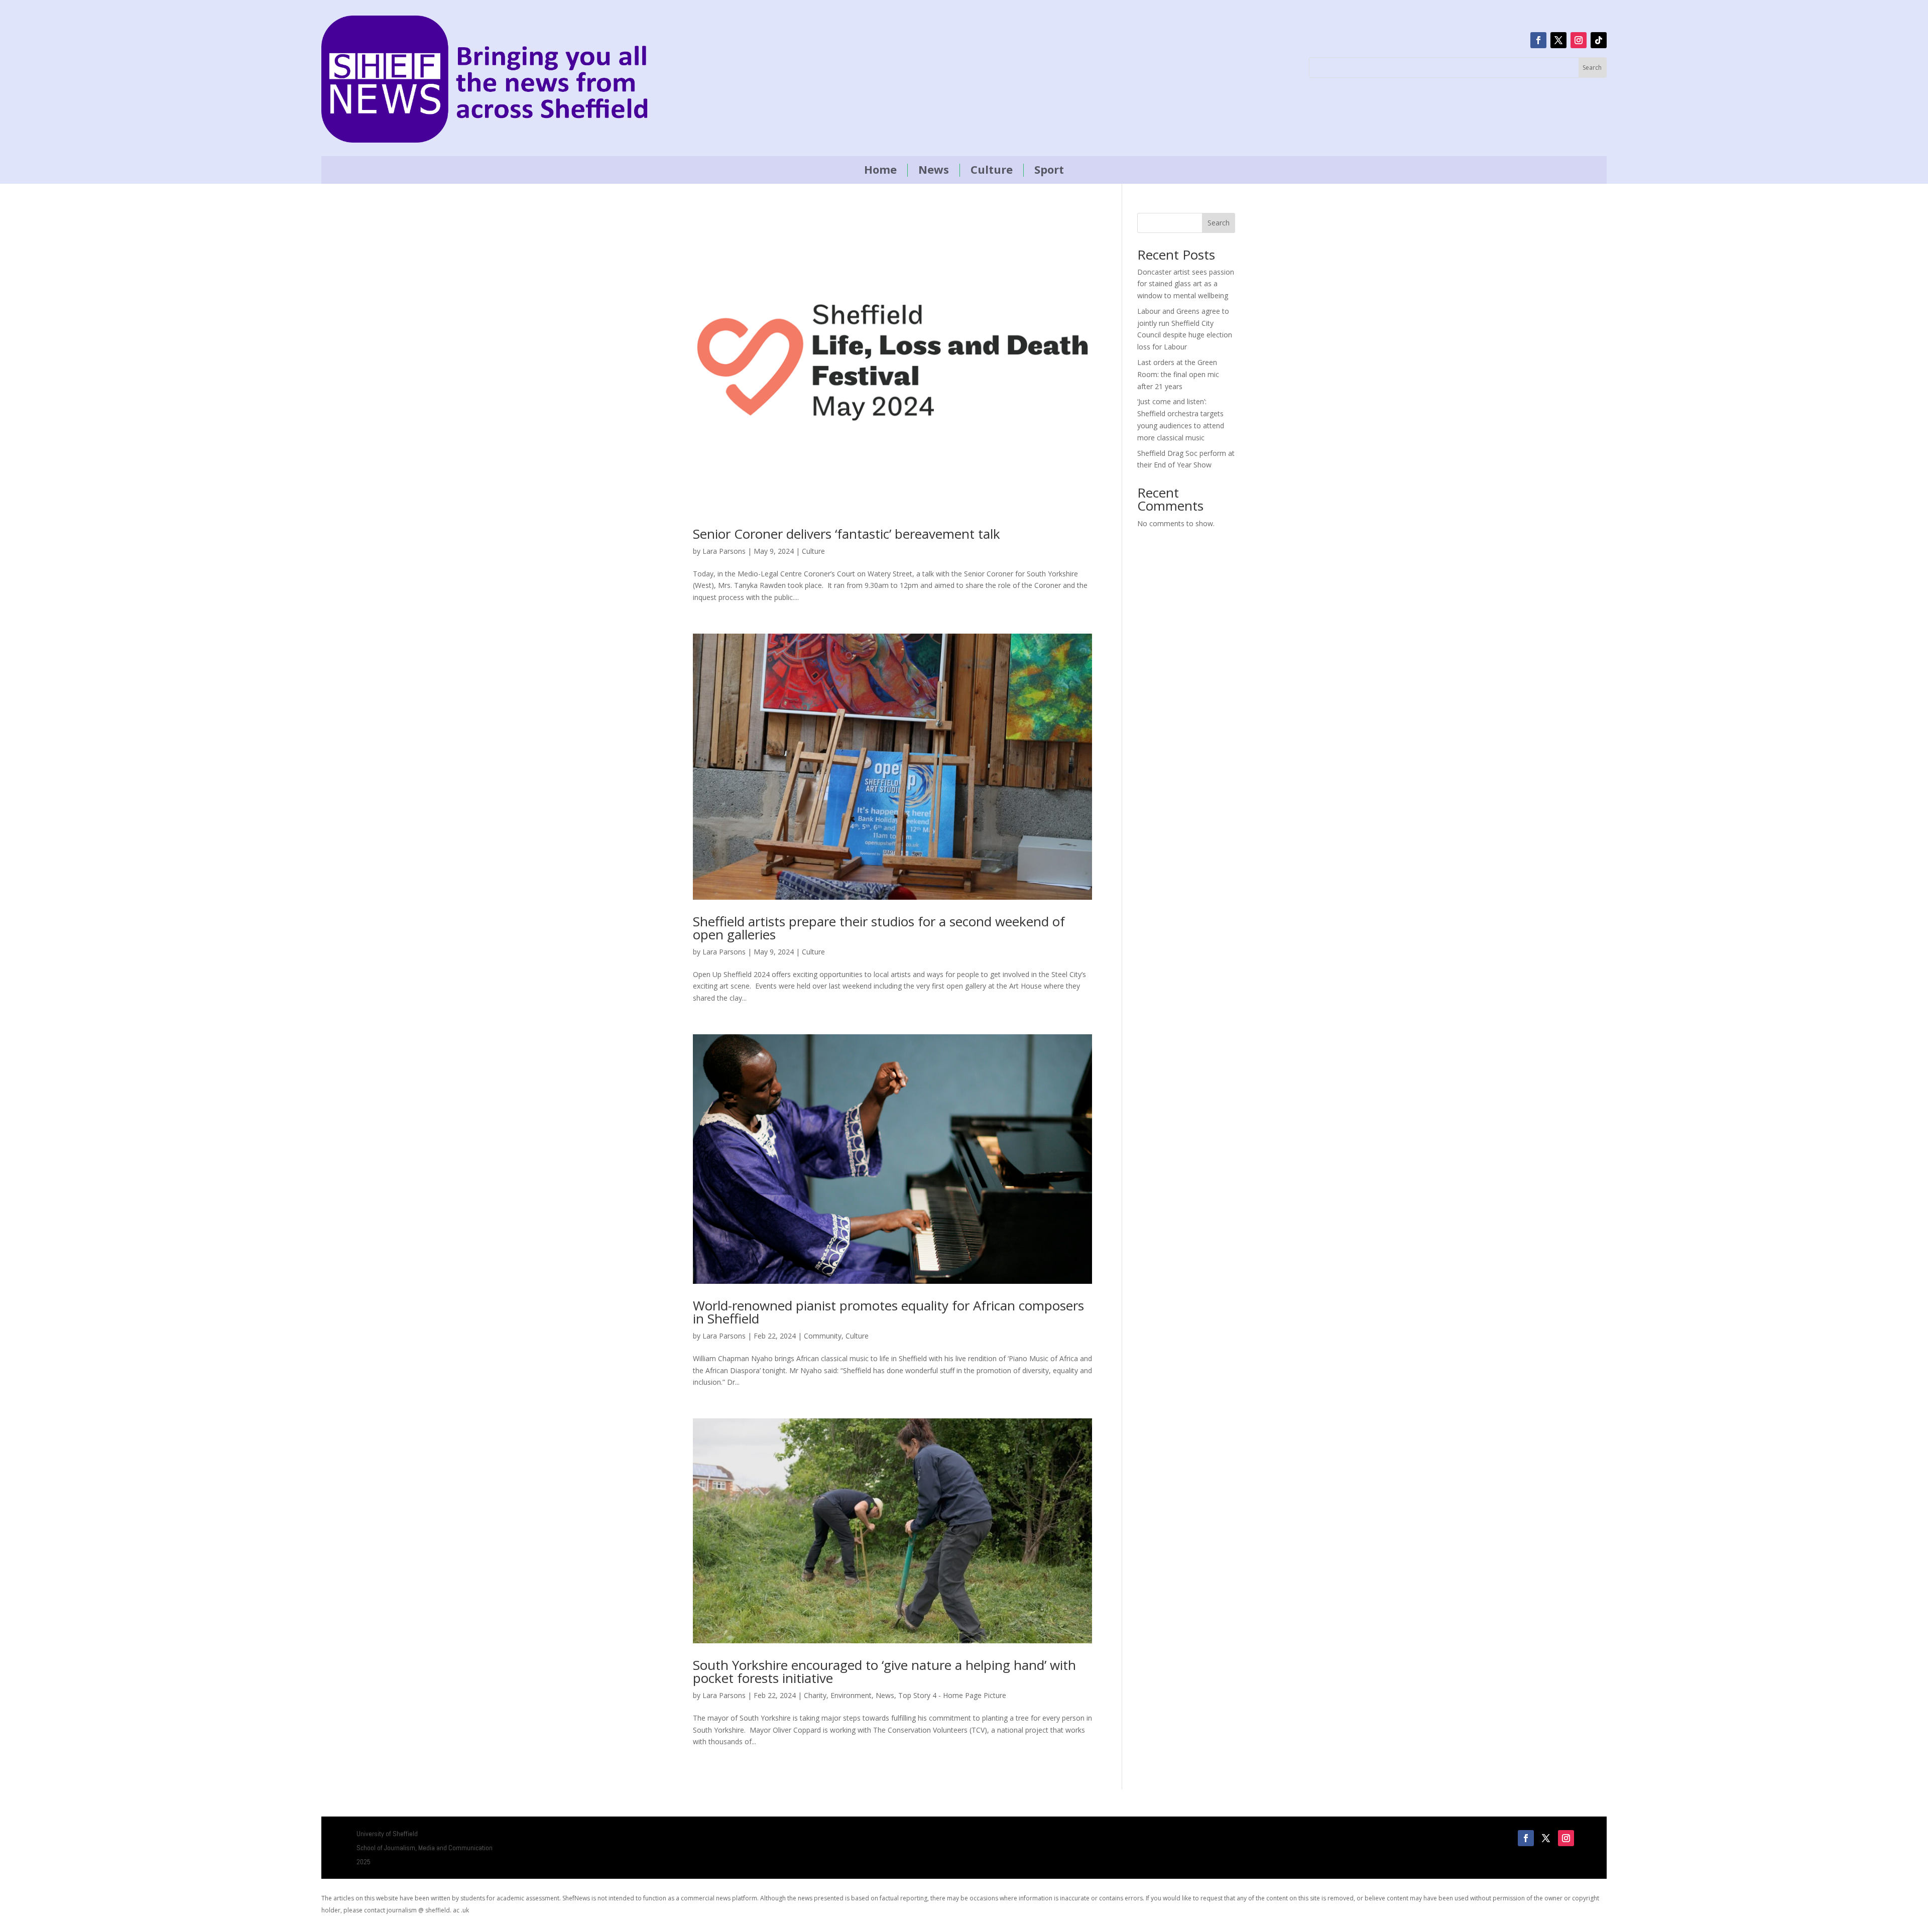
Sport (1049, 170)
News (934, 170)
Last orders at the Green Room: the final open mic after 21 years (1178, 374)
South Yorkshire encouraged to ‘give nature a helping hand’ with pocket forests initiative (884, 1671)
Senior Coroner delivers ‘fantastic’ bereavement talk (847, 534)
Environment (851, 1695)
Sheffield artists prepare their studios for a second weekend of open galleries (879, 928)
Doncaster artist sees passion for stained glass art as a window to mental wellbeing (1186, 284)
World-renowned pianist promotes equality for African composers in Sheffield (888, 1312)
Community (823, 1336)
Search (1219, 223)
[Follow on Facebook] (1538, 40)
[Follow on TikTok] (1599, 40)
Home (880, 170)
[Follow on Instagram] (1579, 40)
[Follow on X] (1558, 40)
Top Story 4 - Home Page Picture (952, 1695)
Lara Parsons (724, 551)
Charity (815, 1695)
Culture (992, 170)
